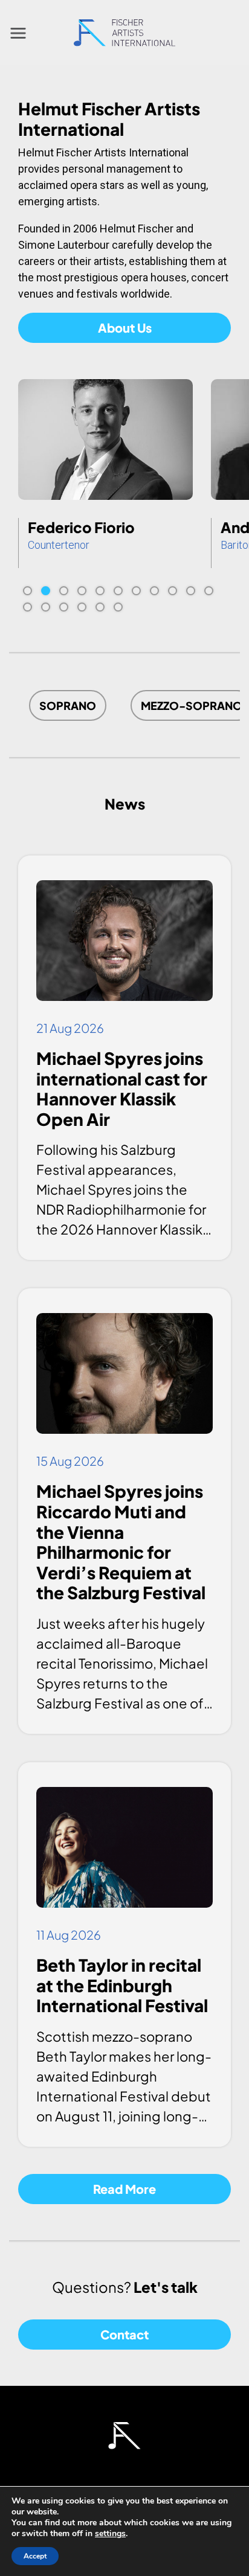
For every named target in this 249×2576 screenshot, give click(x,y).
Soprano (68, 705)
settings (110, 2534)
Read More (124, 2189)
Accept (35, 2556)
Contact (124, 2334)
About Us (125, 328)
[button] (27, 591)
